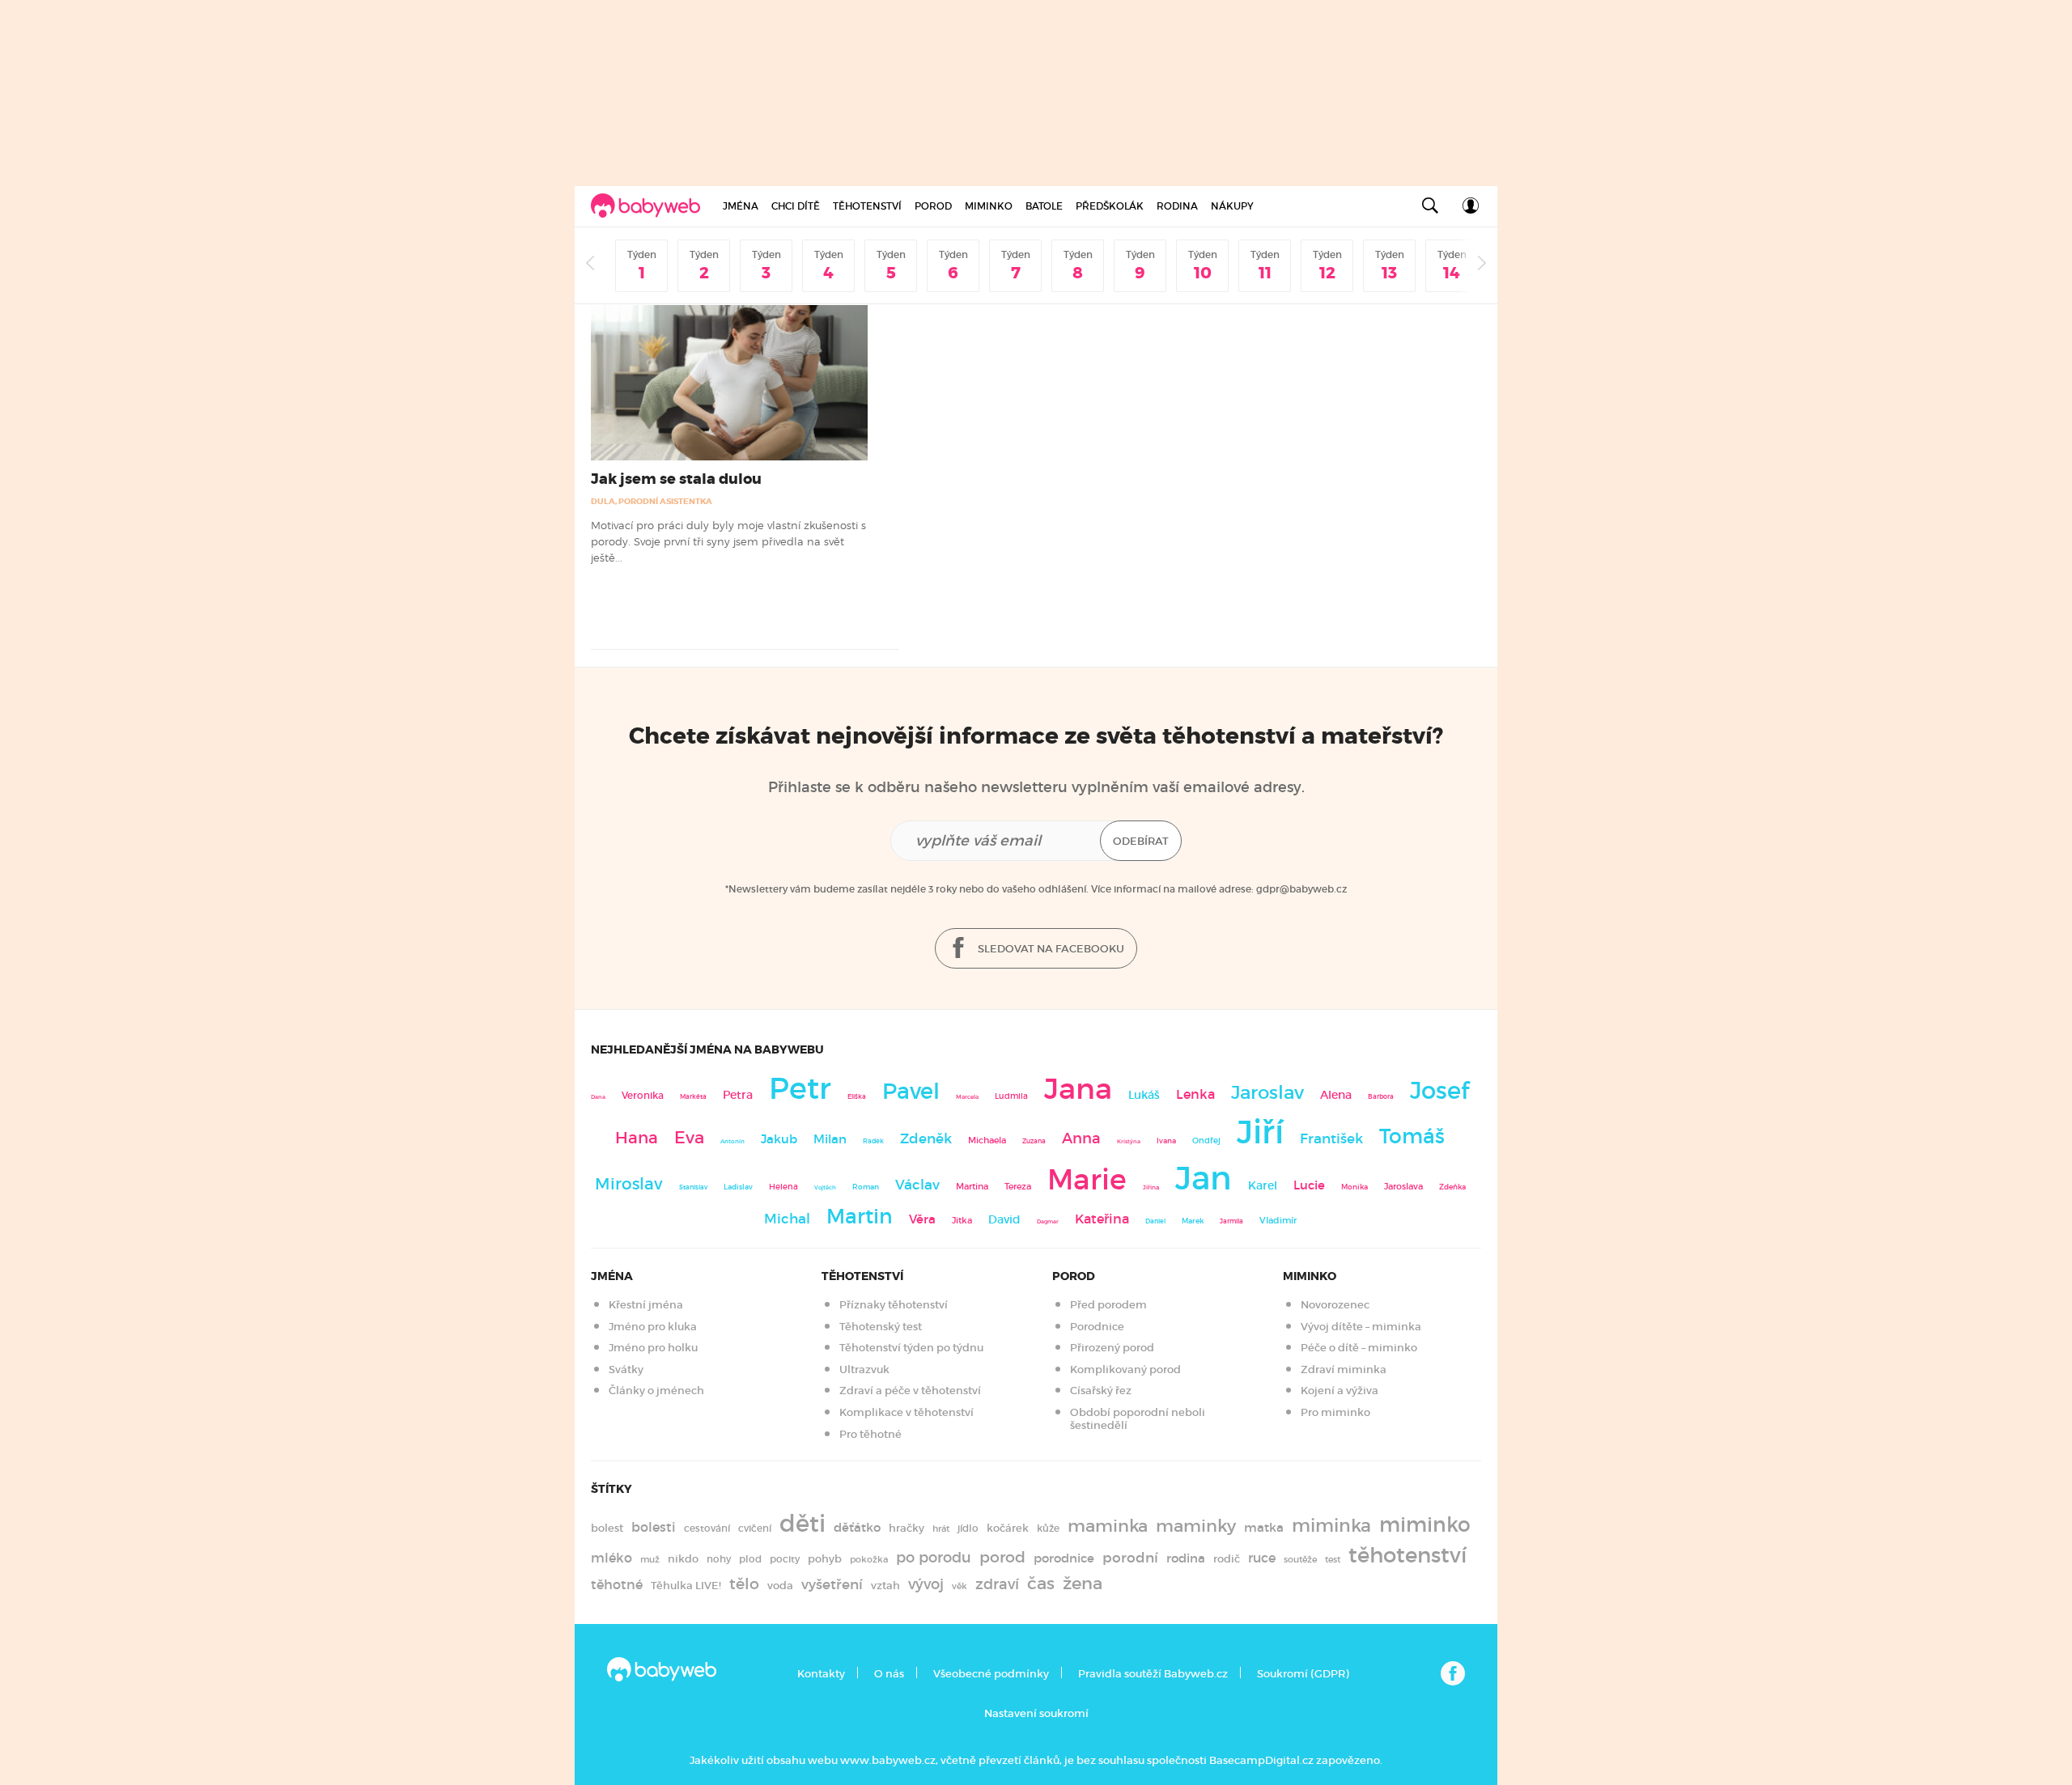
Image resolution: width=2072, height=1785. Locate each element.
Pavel (911, 1091)
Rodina (1177, 206)
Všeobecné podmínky (991, 1674)
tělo (744, 1584)
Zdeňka (1452, 1187)
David (1004, 1220)
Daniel (1155, 1221)
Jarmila (1231, 1221)
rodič (1227, 1559)
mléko (611, 1558)
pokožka (869, 1559)
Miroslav (629, 1184)
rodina (1186, 1558)
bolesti (654, 1527)
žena (1083, 1583)
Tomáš (1412, 1136)
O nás (889, 1674)
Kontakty (821, 1674)
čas (1041, 1583)
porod (1002, 1557)
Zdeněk (926, 1138)
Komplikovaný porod (1125, 1369)
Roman (866, 1187)
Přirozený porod (1112, 1348)
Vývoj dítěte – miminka (1361, 1327)
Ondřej (1206, 1141)
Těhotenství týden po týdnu (911, 1348)
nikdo (683, 1559)
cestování (707, 1528)
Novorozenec (1335, 1305)
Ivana (1166, 1141)
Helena (783, 1187)
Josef (1439, 1091)
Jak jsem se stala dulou (676, 479)
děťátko (857, 1528)
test (1333, 1559)
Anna (1081, 1138)
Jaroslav (1267, 1092)
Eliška (857, 1096)
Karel (1263, 1185)
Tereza (1018, 1186)
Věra (922, 1219)
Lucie (1309, 1185)
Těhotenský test (881, 1327)
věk (960, 1586)
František (1331, 1138)
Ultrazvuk (864, 1369)
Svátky (626, 1369)
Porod (933, 206)
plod (750, 1559)
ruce (1262, 1558)
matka (1264, 1528)
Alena (1336, 1095)
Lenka (1195, 1094)
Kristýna (1129, 1141)
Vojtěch (825, 1187)
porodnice (1064, 1558)
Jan (1204, 1179)
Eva (689, 1138)
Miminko (989, 206)
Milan (830, 1139)
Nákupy (1232, 206)
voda (780, 1586)
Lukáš (1144, 1095)
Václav (917, 1185)
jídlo (968, 1528)
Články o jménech (656, 1391)
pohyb (825, 1559)
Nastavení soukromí (1036, 1713)
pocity (785, 1559)
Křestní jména (646, 1305)
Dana (598, 1097)
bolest (607, 1528)
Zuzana (1034, 1141)
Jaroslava (1403, 1186)
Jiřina (1151, 1187)
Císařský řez (1101, 1391)
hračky (906, 1528)
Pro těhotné (870, 1434)
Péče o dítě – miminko (1359, 1348)
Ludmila (1011, 1096)
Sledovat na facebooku (1050, 949)
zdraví (997, 1584)
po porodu (934, 1558)
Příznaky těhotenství (894, 1305)
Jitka (962, 1221)
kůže (1048, 1528)
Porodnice (1097, 1327)
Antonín (732, 1141)
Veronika (643, 1095)
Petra (738, 1095)
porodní (1130, 1558)
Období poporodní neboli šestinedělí (1138, 1419)
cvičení (755, 1528)
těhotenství (1408, 1555)
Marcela (967, 1097)
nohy (719, 1559)
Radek (873, 1141)
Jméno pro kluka (653, 1327)
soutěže (1300, 1559)
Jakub (779, 1139)
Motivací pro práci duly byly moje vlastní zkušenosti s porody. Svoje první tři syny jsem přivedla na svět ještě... (728, 542)
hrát (941, 1528)
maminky (1196, 1526)
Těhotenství (867, 206)
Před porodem (1108, 1305)
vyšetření (832, 1585)
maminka (1108, 1526)
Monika (1354, 1187)
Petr (800, 1088)
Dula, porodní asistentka (652, 501)
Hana (637, 1138)
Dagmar (1048, 1221)
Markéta (693, 1096)
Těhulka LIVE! (686, 1586)
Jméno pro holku (653, 1348)
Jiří (1260, 1132)
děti (802, 1524)
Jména (741, 206)
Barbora (1381, 1097)
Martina (972, 1186)
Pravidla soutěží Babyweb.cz (1153, 1674)
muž (650, 1559)
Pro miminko (1335, 1412)
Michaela (987, 1141)
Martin (860, 1216)
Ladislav (738, 1187)
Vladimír (1278, 1220)
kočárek (1008, 1528)
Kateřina (1102, 1219)
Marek (1193, 1221)
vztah (885, 1586)
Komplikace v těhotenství (906, 1412)
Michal (787, 1219)
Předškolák (1110, 206)
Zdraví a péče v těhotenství (910, 1391)
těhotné (617, 1585)
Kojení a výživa (1340, 1391)
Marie (1087, 1180)
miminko (1425, 1525)
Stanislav (693, 1187)
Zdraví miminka (1344, 1369)
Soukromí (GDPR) (1303, 1674)
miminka (1331, 1526)
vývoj (926, 1584)
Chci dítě (796, 206)
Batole (1044, 206)
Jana (1078, 1089)
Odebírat (1141, 841)
